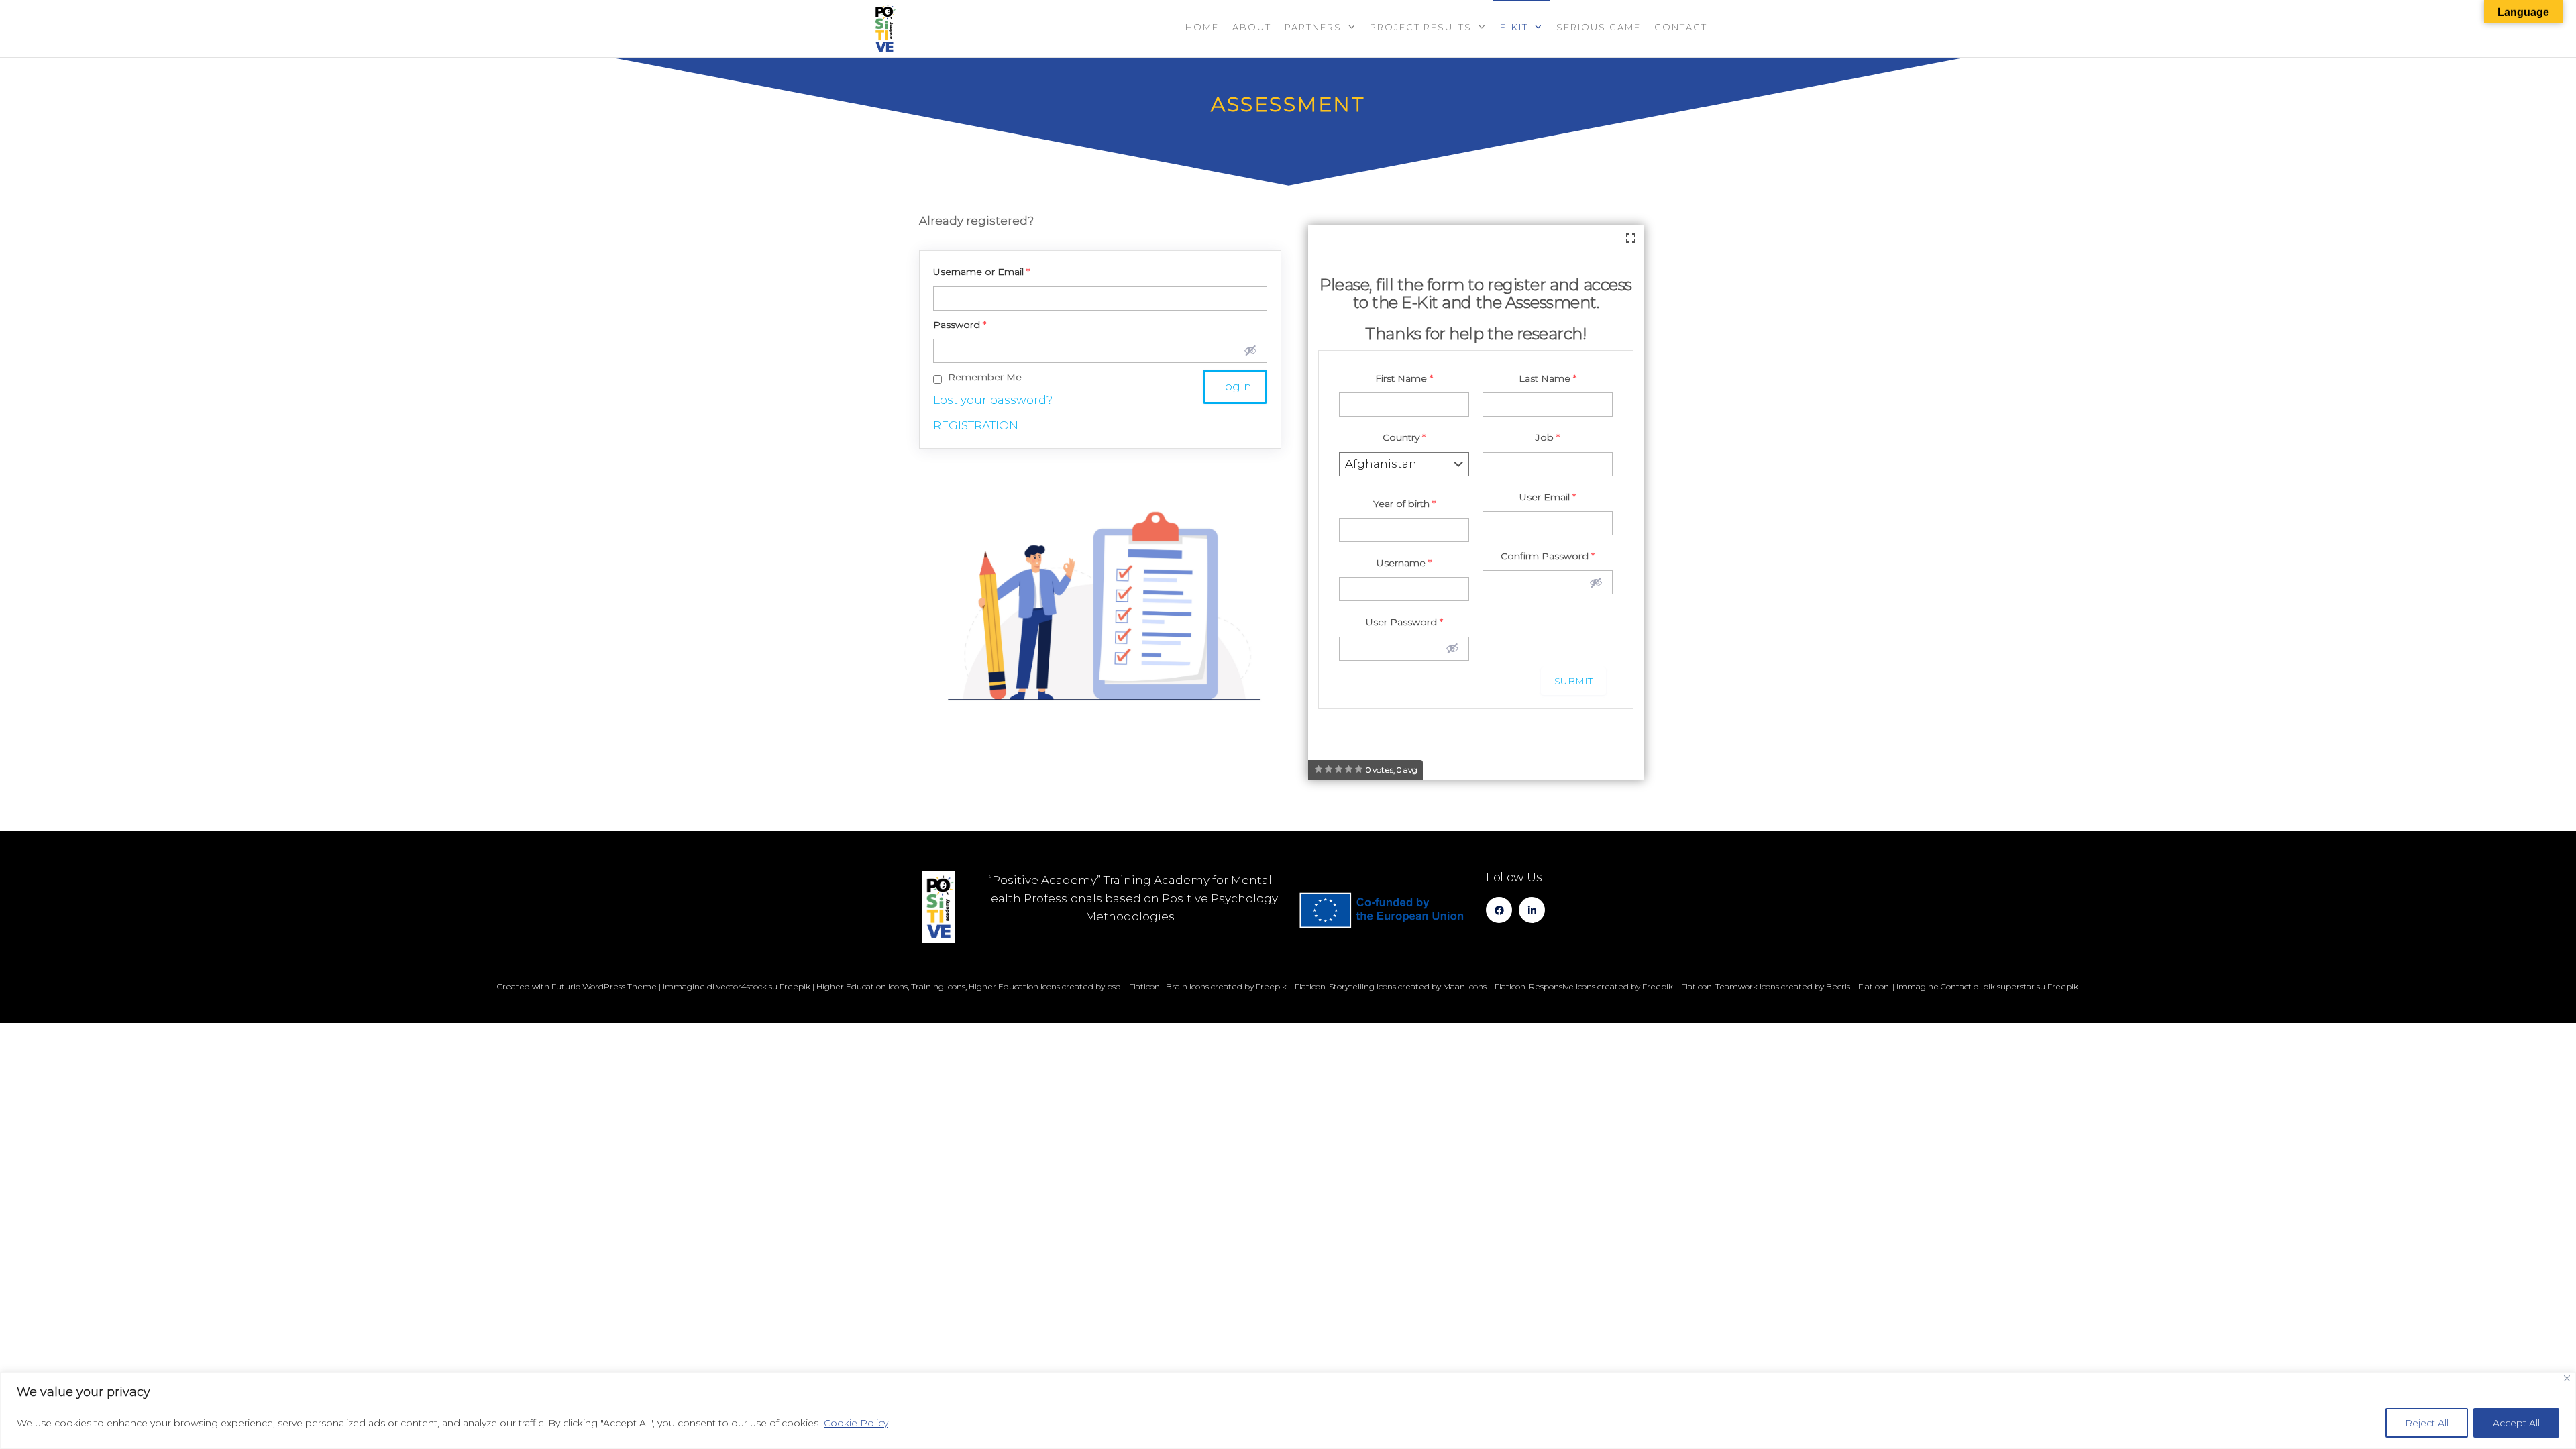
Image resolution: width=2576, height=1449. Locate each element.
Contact (1681, 27)
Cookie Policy (856, 1423)
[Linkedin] (1532, 910)
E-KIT (1514, 27)
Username (1404, 563)
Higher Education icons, (863, 986)
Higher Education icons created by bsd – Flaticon (1064, 986)
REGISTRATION (976, 425)
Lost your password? (993, 400)
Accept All (2516, 1423)
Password (960, 325)
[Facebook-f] (1499, 910)
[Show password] (1250, 350)
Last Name (1548, 378)
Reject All (2427, 1423)
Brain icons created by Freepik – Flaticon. (1246, 986)
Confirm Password (1548, 556)
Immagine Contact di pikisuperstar (1966, 986)
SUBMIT (1573, 681)
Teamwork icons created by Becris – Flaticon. (1803, 986)
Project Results (1421, 27)
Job (1548, 437)
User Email (1548, 497)
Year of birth (1404, 504)
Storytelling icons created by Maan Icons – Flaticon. (1428, 986)
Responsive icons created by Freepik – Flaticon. (1621, 986)
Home (1202, 27)
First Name (1404, 378)
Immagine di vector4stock (715, 986)
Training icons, (939, 986)
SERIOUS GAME (1599, 27)
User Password (1404, 622)
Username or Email (981, 272)
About (1252, 27)
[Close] (2567, 1378)
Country (1404, 437)
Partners (1313, 27)
